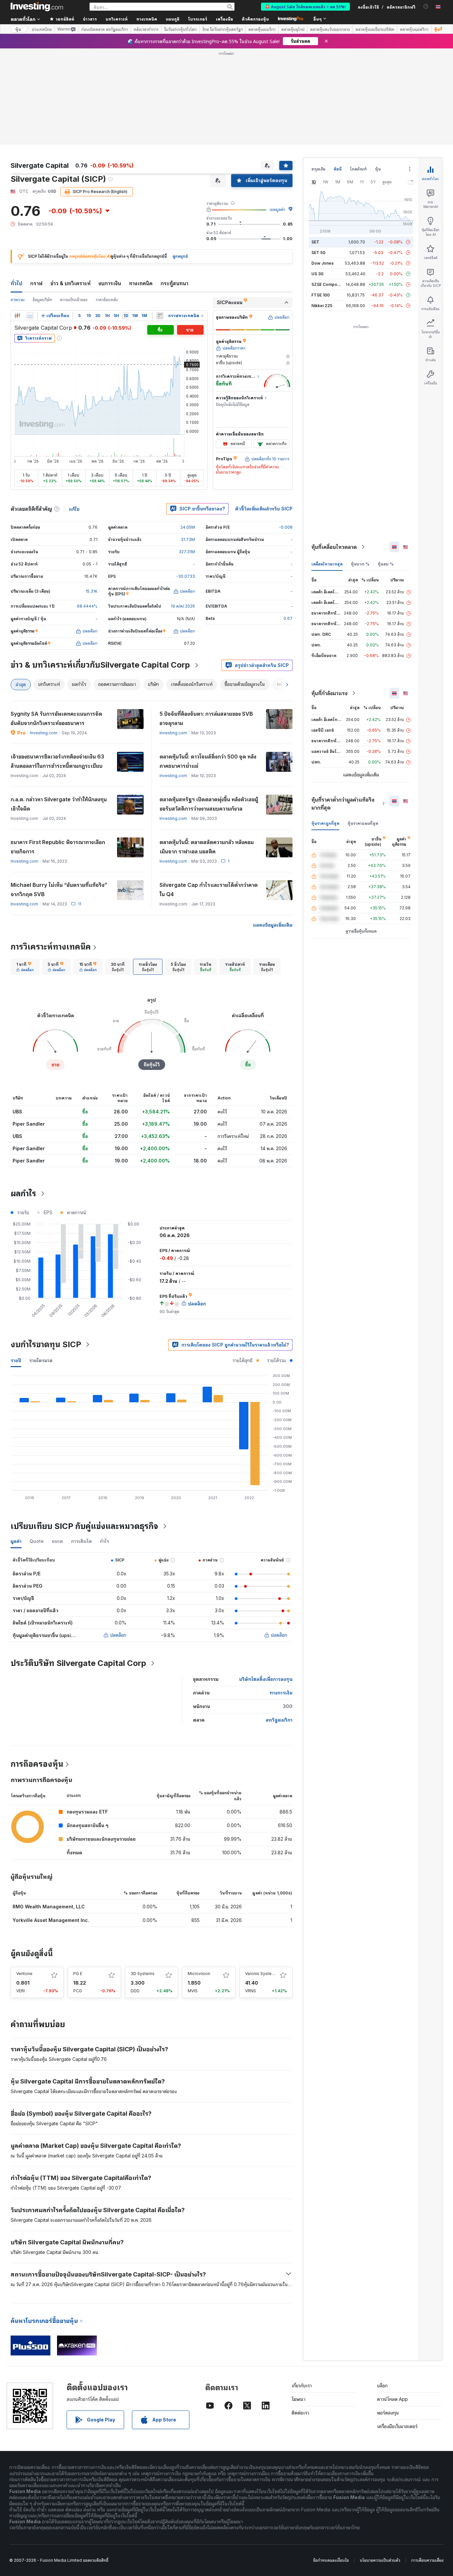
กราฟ (36, 283)
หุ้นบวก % (360, 564)
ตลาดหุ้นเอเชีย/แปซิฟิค (375, 29)
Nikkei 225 (322, 306)
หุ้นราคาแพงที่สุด (363, 823)
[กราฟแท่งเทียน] (17, 316)
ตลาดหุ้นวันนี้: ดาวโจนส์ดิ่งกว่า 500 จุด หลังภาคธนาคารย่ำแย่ (208, 761)
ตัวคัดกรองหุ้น (255, 19)
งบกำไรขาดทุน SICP (46, 1344)
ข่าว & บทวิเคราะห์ (70, 283)
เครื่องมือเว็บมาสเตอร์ (397, 2426)
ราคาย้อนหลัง (107, 300)
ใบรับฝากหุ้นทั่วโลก (180, 29)
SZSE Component (329, 284)
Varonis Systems (261, 1974)
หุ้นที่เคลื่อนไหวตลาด (334, 547)
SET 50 (318, 253)
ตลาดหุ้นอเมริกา (262, 29)
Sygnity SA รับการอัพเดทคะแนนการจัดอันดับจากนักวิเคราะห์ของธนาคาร (56, 718)
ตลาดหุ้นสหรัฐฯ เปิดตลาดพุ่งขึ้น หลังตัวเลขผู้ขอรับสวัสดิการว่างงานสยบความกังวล (209, 804)
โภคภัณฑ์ (358, 169)
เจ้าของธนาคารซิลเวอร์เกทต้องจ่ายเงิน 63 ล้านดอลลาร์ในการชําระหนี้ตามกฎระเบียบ (57, 761)
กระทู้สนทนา (174, 283)
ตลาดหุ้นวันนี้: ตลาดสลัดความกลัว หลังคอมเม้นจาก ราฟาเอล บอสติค (207, 847)
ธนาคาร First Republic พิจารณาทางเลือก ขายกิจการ (58, 847)
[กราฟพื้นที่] (30, 316)
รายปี (16, 1360)
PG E (78, 1974)
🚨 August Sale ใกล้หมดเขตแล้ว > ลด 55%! (305, 6)
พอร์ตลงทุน (388, 2413)
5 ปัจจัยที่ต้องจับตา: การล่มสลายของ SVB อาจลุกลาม (206, 718)
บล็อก (382, 2385)
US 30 (317, 274)
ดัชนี (338, 169)
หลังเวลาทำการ (146, 29)
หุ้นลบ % (386, 564)
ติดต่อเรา (300, 2413)
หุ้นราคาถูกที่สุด (325, 823)
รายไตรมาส (41, 1360)
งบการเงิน (110, 283)
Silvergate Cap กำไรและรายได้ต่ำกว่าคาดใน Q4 (209, 890)
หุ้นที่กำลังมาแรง (329, 693)
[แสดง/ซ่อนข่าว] (160, 316)
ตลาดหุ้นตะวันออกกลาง (330, 29)
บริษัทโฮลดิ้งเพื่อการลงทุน (266, 1679)
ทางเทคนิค (141, 283)
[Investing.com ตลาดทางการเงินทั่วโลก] (37, 7)
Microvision (199, 1974)
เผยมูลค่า (277, 209)
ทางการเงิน (281, 1693)
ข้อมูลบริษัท (42, 300)
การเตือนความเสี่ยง (427, 2560)
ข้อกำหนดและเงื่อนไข (331, 2560)
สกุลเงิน (318, 169)
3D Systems (143, 1974)
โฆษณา (298, 2399)
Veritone (24, 1974)
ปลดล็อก (118, 1635)
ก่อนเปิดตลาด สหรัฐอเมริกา (105, 29)
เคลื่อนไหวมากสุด (327, 564)
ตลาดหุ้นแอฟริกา (414, 29)
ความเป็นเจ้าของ (74, 300)
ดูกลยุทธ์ (180, 256)
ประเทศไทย (42, 29)
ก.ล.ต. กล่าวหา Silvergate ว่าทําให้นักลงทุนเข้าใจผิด (59, 804)
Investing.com (44, 733)
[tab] (25, 967)
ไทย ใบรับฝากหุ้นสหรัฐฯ (223, 29)
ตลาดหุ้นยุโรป (293, 29)
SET (315, 242)
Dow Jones (323, 263)
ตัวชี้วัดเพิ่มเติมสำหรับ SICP (264, 509)
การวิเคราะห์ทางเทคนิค (51, 947)
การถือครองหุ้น (37, 1764)
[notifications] (426, 6)
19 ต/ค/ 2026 (183, 606)
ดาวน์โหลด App (392, 2399)
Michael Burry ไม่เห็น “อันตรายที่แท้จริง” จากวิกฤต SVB (59, 890)
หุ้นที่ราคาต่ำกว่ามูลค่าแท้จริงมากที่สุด (343, 804)
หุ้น (18, 29)
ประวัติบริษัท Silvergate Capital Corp (78, 1663)
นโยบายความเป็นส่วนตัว (380, 2560)
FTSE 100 (321, 295)
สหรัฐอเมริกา (279, 1720)
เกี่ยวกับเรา (302, 2385)
